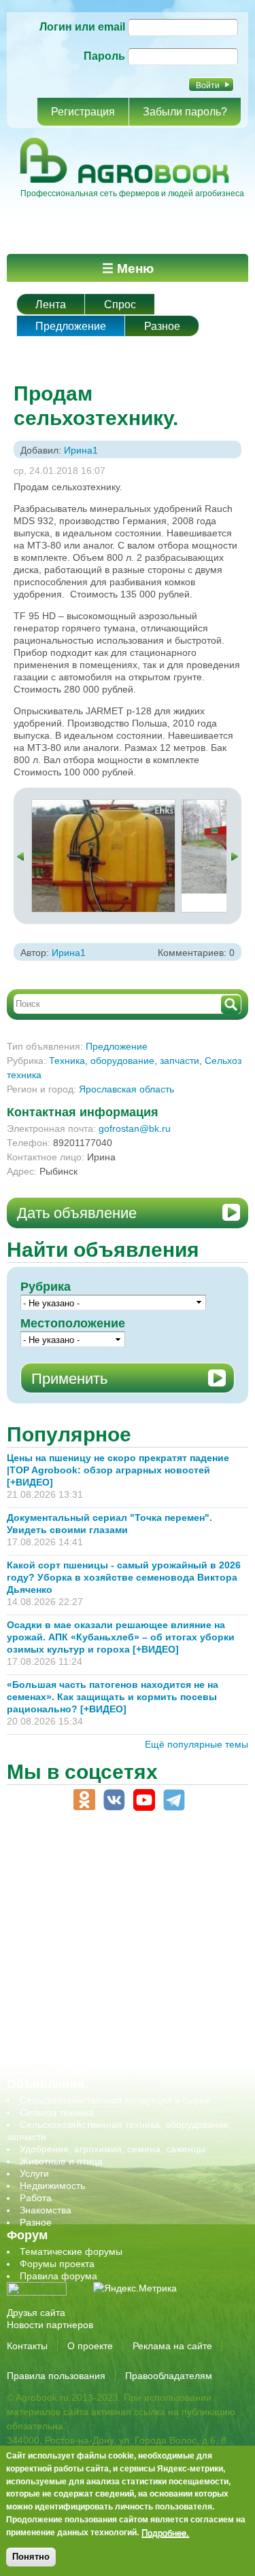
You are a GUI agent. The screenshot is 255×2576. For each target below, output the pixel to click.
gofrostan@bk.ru (135, 1128)
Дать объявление (77, 1213)
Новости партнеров (50, 2325)
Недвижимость (52, 2186)
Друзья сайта (36, 2313)
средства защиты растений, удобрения (107, 2010)
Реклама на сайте (172, 2346)
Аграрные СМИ (54, 2071)
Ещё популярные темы (197, 1744)
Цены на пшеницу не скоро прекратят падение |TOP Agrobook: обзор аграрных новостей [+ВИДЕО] (118, 1470)
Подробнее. (165, 2533)
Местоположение (73, 1323)
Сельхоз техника (57, 2112)
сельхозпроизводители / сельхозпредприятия (121, 1973)
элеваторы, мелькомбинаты (82, 2059)
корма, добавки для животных (86, 1924)
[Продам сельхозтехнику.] (103, 806)
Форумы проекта (57, 2264)
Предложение (71, 326)
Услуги (34, 2173)
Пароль (104, 56)
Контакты (27, 2346)
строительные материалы (78, 2034)
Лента (51, 305)
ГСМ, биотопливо (58, 1912)
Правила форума (58, 2276)
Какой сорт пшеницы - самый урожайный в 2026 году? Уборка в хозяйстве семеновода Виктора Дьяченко (124, 1577)
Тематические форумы (71, 2251)
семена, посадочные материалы (93, 1998)
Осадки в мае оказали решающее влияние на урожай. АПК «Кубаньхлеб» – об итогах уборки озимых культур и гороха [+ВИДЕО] (121, 1637)
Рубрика (46, 1287)
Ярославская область (126, 1089)
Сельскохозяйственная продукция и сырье (115, 2100)
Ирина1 (81, 450)
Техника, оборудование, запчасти (124, 1061)
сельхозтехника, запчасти (77, 1985)
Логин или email (82, 27)
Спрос (120, 305)
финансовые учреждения (76, 2046)
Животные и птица (61, 2161)
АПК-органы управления (74, 1875)
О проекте (90, 2346)
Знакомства (46, 2210)
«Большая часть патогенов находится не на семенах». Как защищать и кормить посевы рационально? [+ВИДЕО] (113, 1697)
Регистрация (83, 112)
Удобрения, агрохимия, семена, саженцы (113, 2149)
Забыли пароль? (185, 112)
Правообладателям (169, 2376)
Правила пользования (56, 2376)
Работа (36, 2198)
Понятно (31, 2557)
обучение (41, 1961)
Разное (162, 326)
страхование (48, 2022)
